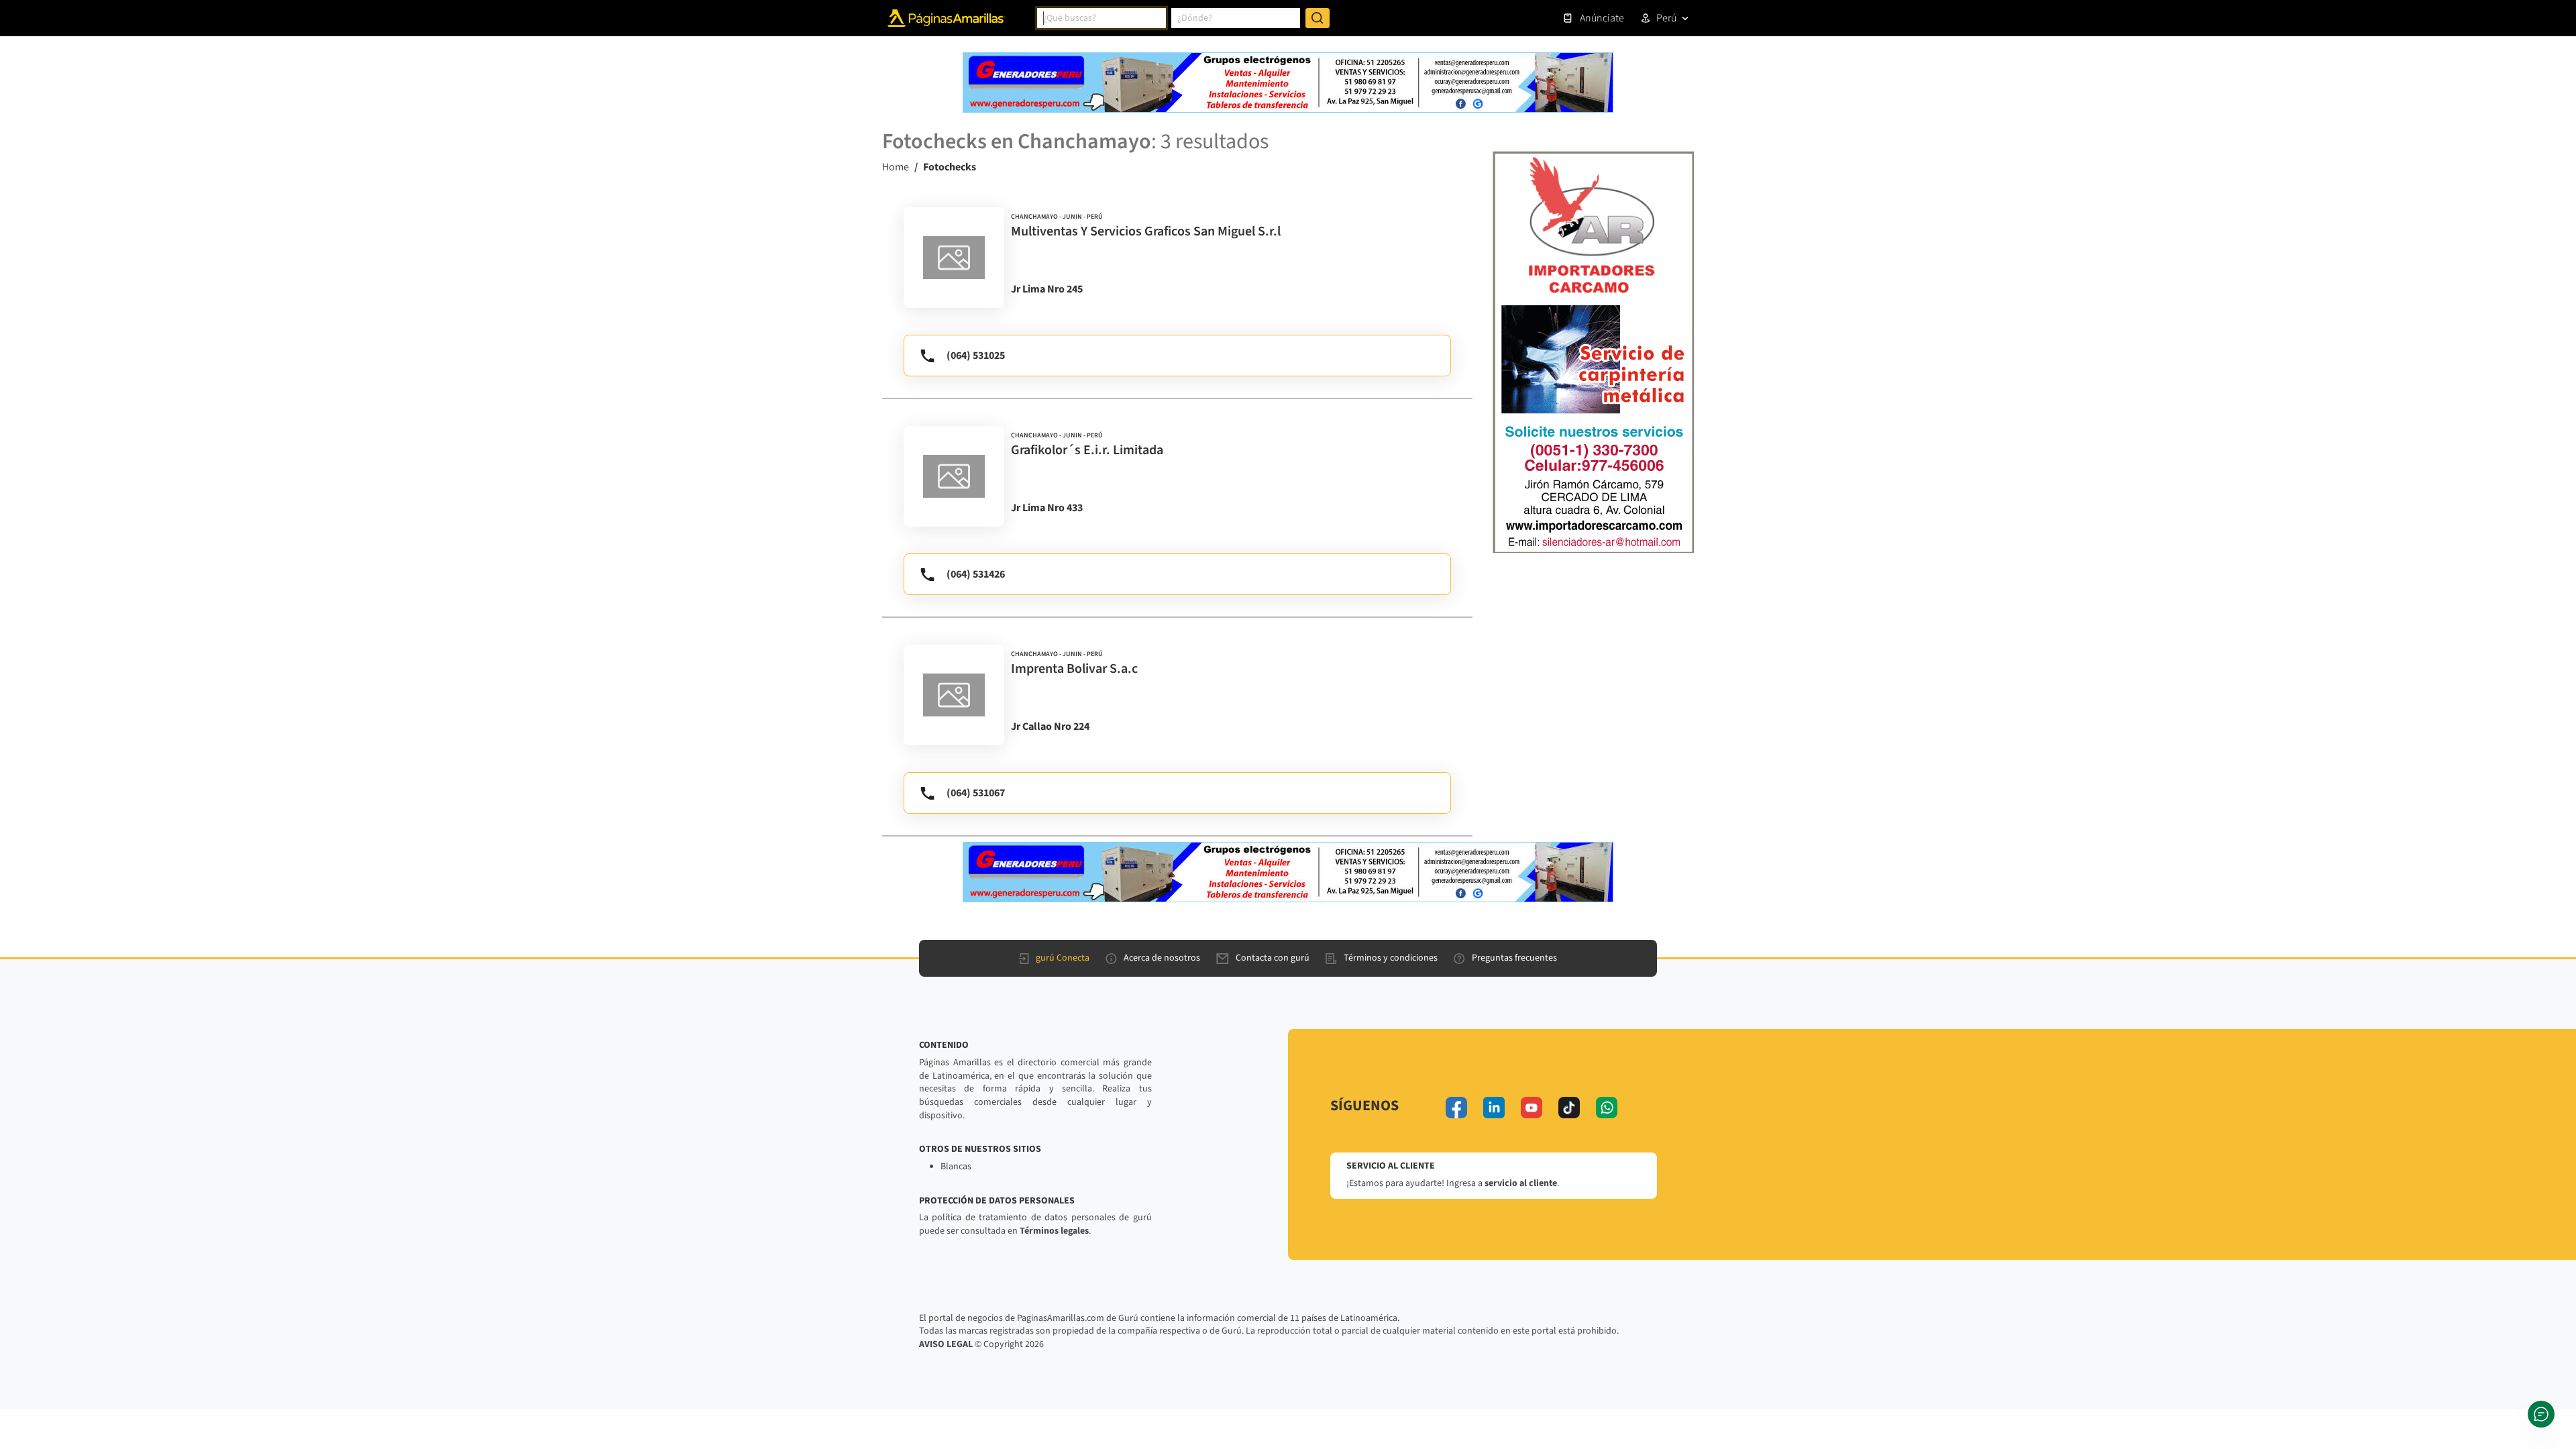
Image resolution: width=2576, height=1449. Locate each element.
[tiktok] (1569, 1108)
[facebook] (1456, 1108)
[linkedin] (1494, 1108)
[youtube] (1532, 1108)
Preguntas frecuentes (1514, 958)
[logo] (954, 258)
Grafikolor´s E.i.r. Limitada (1087, 450)
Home (896, 167)
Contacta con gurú (1273, 958)
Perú (1666, 18)
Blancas (956, 1167)
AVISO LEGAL (946, 1344)
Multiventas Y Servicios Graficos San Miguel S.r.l (1146, 231)
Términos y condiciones (1391, 958)
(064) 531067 (976, 793)
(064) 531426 (976, 574)
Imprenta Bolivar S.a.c (1074, 669)
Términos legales (1054, 1231)
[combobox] (1102, 18)
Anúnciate (1602, 18)
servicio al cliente (1521, 1183)
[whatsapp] (1607, 1108)
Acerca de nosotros (1162, 958)
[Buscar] (1318, 18)
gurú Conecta (1063, 958)
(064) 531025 (976, 356)
